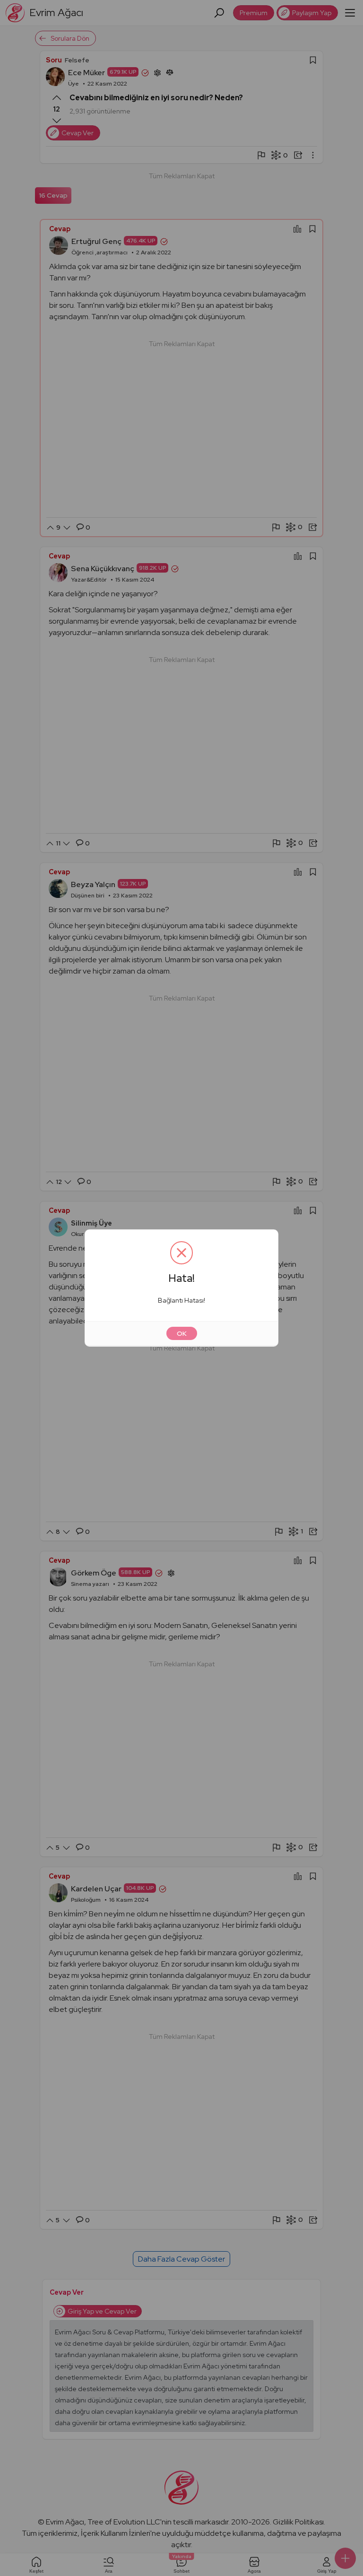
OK (182, 1333)
